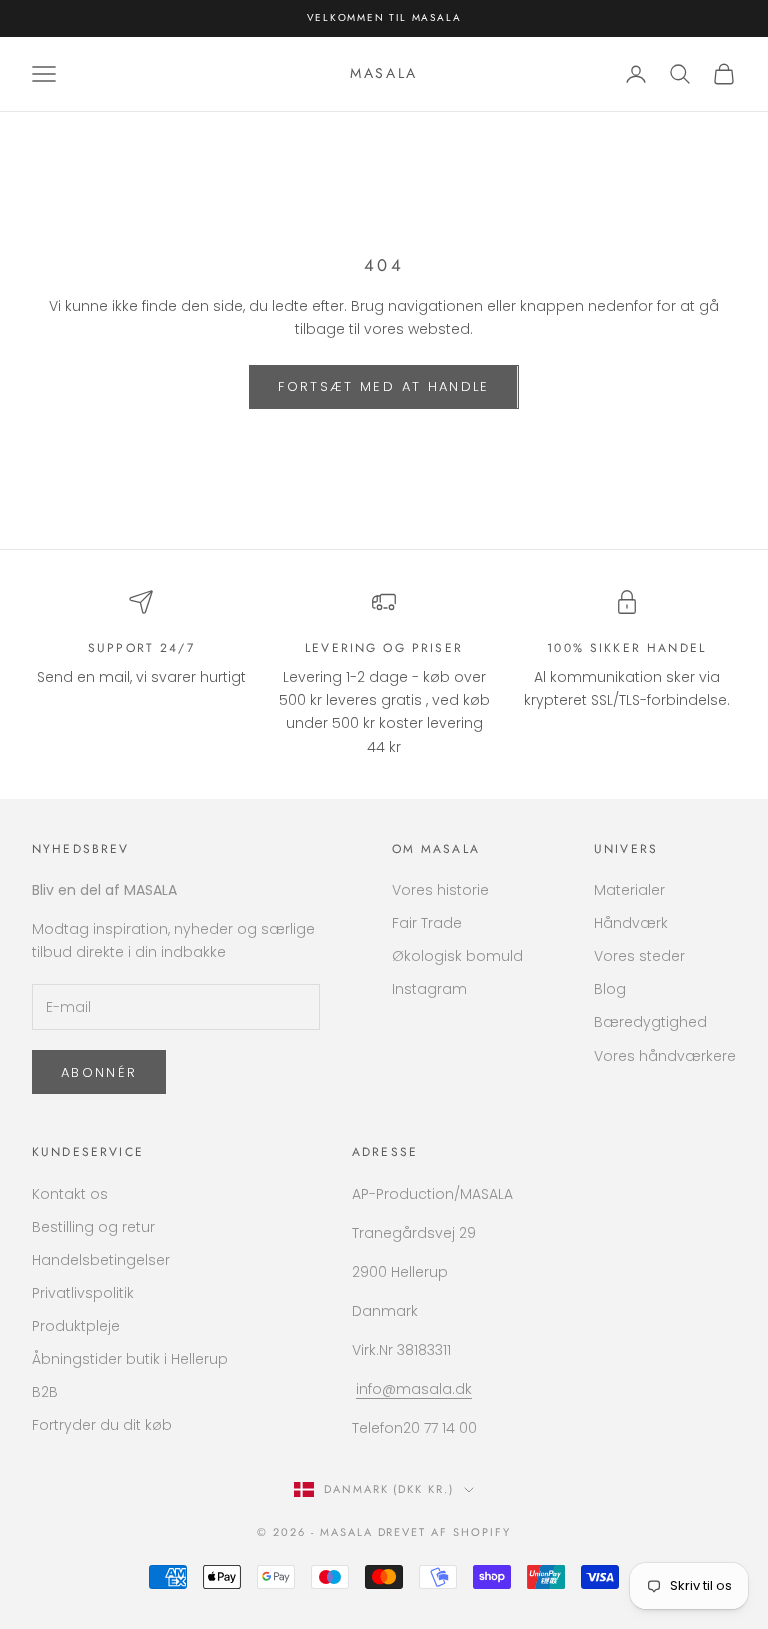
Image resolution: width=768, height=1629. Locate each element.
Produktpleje (76, 1326)
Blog (610, 989)
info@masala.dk (414, 1389)
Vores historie (440, 890)
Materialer (629, 890)
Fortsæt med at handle (383, 386)
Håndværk (631, 923)
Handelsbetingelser (101, 1260)
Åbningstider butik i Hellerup (130, 1359)
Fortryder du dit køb (102, 1425)
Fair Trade (427, 923)
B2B (45, 1392)
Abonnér (99, 1072)
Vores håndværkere (665, 1056)
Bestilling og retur (93, 1227)
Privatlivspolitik (83, 1293)
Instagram (429, 989)
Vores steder (639, 956)
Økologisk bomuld (457, 956)
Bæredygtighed (650, 1022)
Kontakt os (70, 1194)
